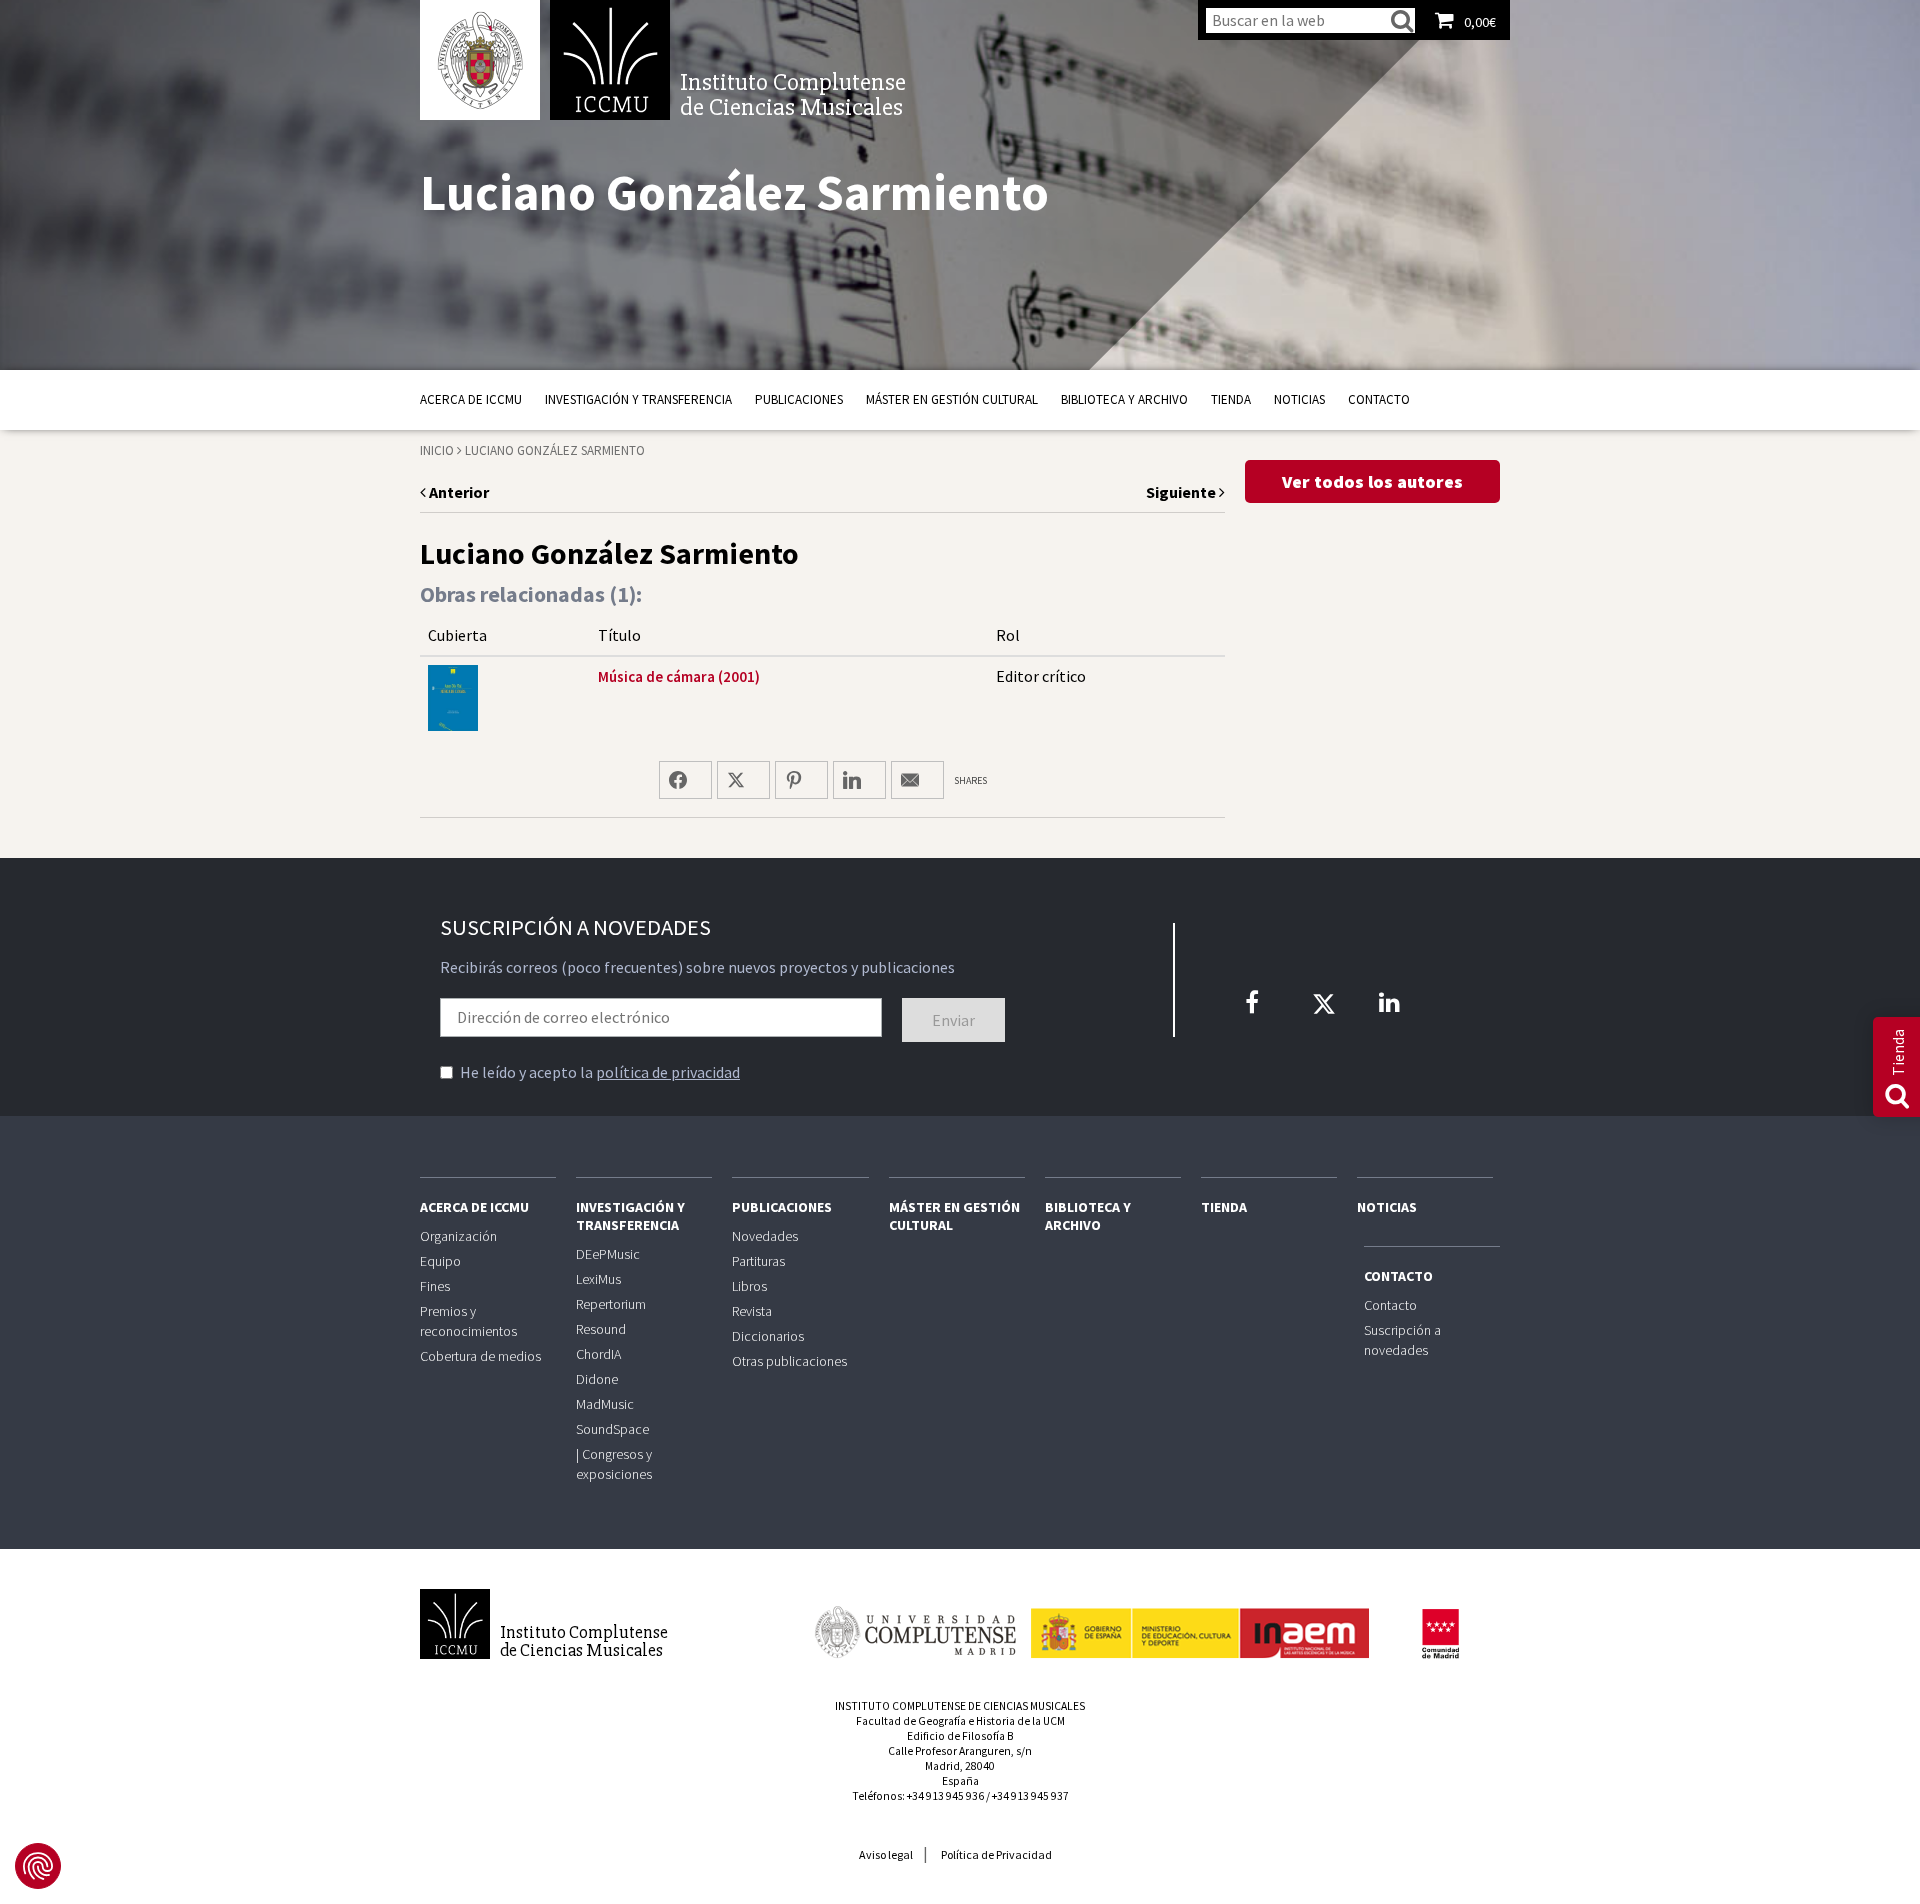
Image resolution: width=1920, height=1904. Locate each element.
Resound (601, 1329)
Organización (458, 1236)
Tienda (1231, 399)
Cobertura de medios (480, 1356)
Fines (435, 1286)
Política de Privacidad (996, 1854)
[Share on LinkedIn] (859, 780)
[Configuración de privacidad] (38, 1866)
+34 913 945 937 (1030, 1796)
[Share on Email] (917, 780)
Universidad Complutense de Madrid (480, 60)
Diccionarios (768, 1336)
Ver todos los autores (1372, 481)
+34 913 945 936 (945, 1796)
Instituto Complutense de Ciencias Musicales (610, 60)
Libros (749, 1286)
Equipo (440, 1261)
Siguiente (1182, 492)
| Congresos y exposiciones (614, 1464)
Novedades (765, 1236)
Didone (597, 1379)
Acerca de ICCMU (471, 399)
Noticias (1299, 399)
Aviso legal (886, 1854)
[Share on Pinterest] (801, 780)
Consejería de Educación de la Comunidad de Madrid (1440, 1634)
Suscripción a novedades (1402, 1340)
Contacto (1379, 399)
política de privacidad (668, 1072)
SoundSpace (612, 1429)
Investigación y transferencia (638, 399)
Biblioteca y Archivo (1124, 399)
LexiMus (598, 1279)
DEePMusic (608, 1254)
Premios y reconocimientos (468, 1321)
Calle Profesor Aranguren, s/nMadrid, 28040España (960, 1766)
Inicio (437, 450)
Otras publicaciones (789, 1361)
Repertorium (611, 1304)
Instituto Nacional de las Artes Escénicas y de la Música (1200, 1624)
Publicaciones (799, 399)
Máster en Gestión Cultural (952, 399)
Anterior (457, 492)
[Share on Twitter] (743, 780)
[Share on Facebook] (685, 780)
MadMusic (605, 1404)
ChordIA (598, 1354)
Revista (752, 1311)
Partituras (758, 1261)
